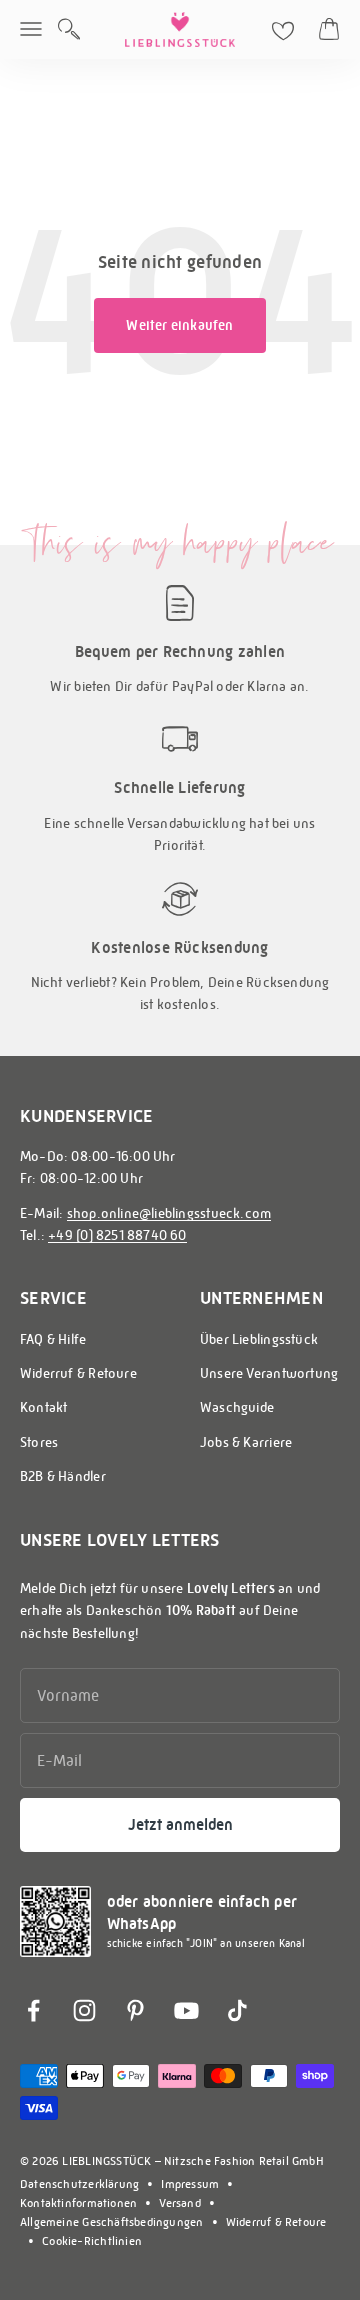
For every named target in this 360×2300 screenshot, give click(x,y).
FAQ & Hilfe (53, 1339)
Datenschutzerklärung (79, 2184)
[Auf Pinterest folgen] (135, 2010)
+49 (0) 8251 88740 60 (117, 1235)
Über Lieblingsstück (259, 1339)
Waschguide (237, 1407)
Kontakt (43, 1407)
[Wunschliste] (283, 31)
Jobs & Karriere (246, 1442)
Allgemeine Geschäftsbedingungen (112, 2222)
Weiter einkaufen (179, 325)
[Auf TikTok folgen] (237, 2010)
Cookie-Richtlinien (92, 2241)
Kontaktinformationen (78, 2203)
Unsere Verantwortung (269, 1373)
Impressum (190, 2184)
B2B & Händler (63, 1476)
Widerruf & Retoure (78, 1373)
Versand (179, 2203)
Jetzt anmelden (180, 1824)
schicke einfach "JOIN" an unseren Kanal (206, 1943)
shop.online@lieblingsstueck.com (169, 1213)
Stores (39, 1442)
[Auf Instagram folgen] (84, 2010)
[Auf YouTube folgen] (186, 2010)
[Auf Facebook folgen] (33, 2010)
